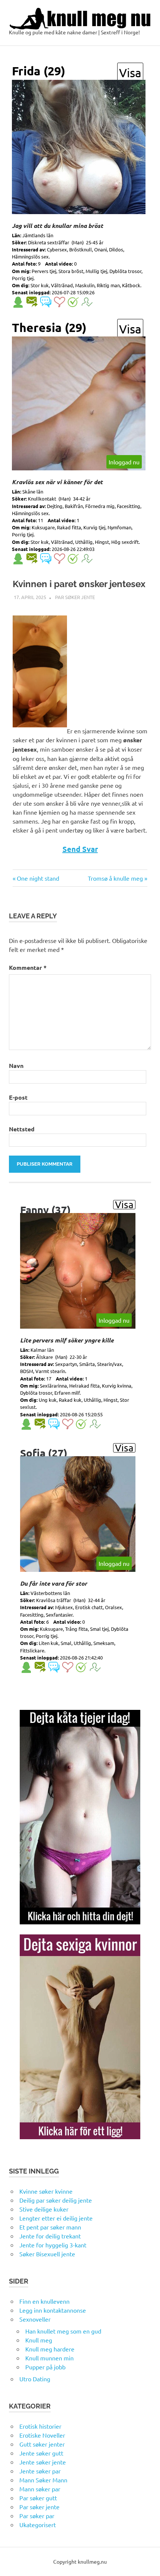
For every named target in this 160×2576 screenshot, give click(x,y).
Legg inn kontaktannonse (53, 2310)
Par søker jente (75, 597)
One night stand (38, 878)
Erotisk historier (40, 2426)
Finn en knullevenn (44, 2301)
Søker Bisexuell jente (47, 2254)
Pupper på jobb (45, 2367)
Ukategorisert (38, 2525)
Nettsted (22, 1129)
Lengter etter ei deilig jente (56, 2218)
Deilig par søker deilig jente (56, 2200)
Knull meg (39, 2340)
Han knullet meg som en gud (63, 2331)
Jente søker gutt (41, 2453)
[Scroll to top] (147, 2563)
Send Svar (80, 849)
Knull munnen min (49, 2358)
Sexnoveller (35, 2319)
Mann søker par (40, 2489)
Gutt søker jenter (42, 2444)
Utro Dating (35, 2379)
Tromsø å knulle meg (115, 878)
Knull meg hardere (50, 2349)
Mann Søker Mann (43, 2480)
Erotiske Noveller (42, 2435)
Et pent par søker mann (50, 2227)
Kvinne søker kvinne (46, 2191)
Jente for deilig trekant (50, 2236)
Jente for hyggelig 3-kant (53, 2245)
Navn (16, 1066)
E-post (18, 1097)
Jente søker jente (43, 2462)
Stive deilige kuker (44, 2209)
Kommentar (28, 967)
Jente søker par (40, 2471)
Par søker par (37, 2516)
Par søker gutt (38, 2498)
